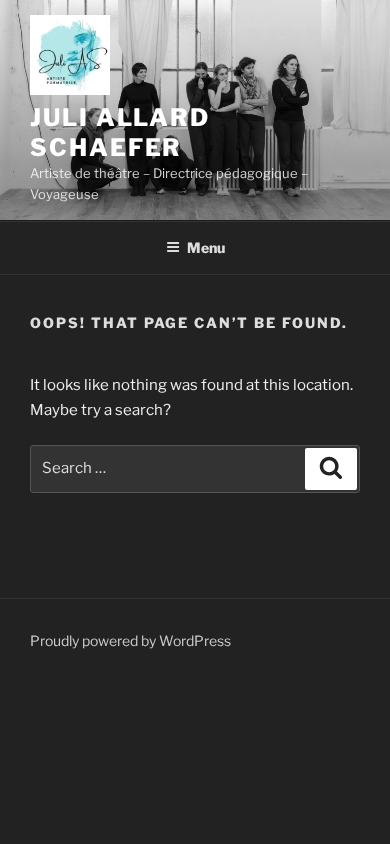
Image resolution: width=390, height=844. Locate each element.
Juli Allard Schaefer (120, 132)
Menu (206, 247)
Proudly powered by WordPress (130, 640)
